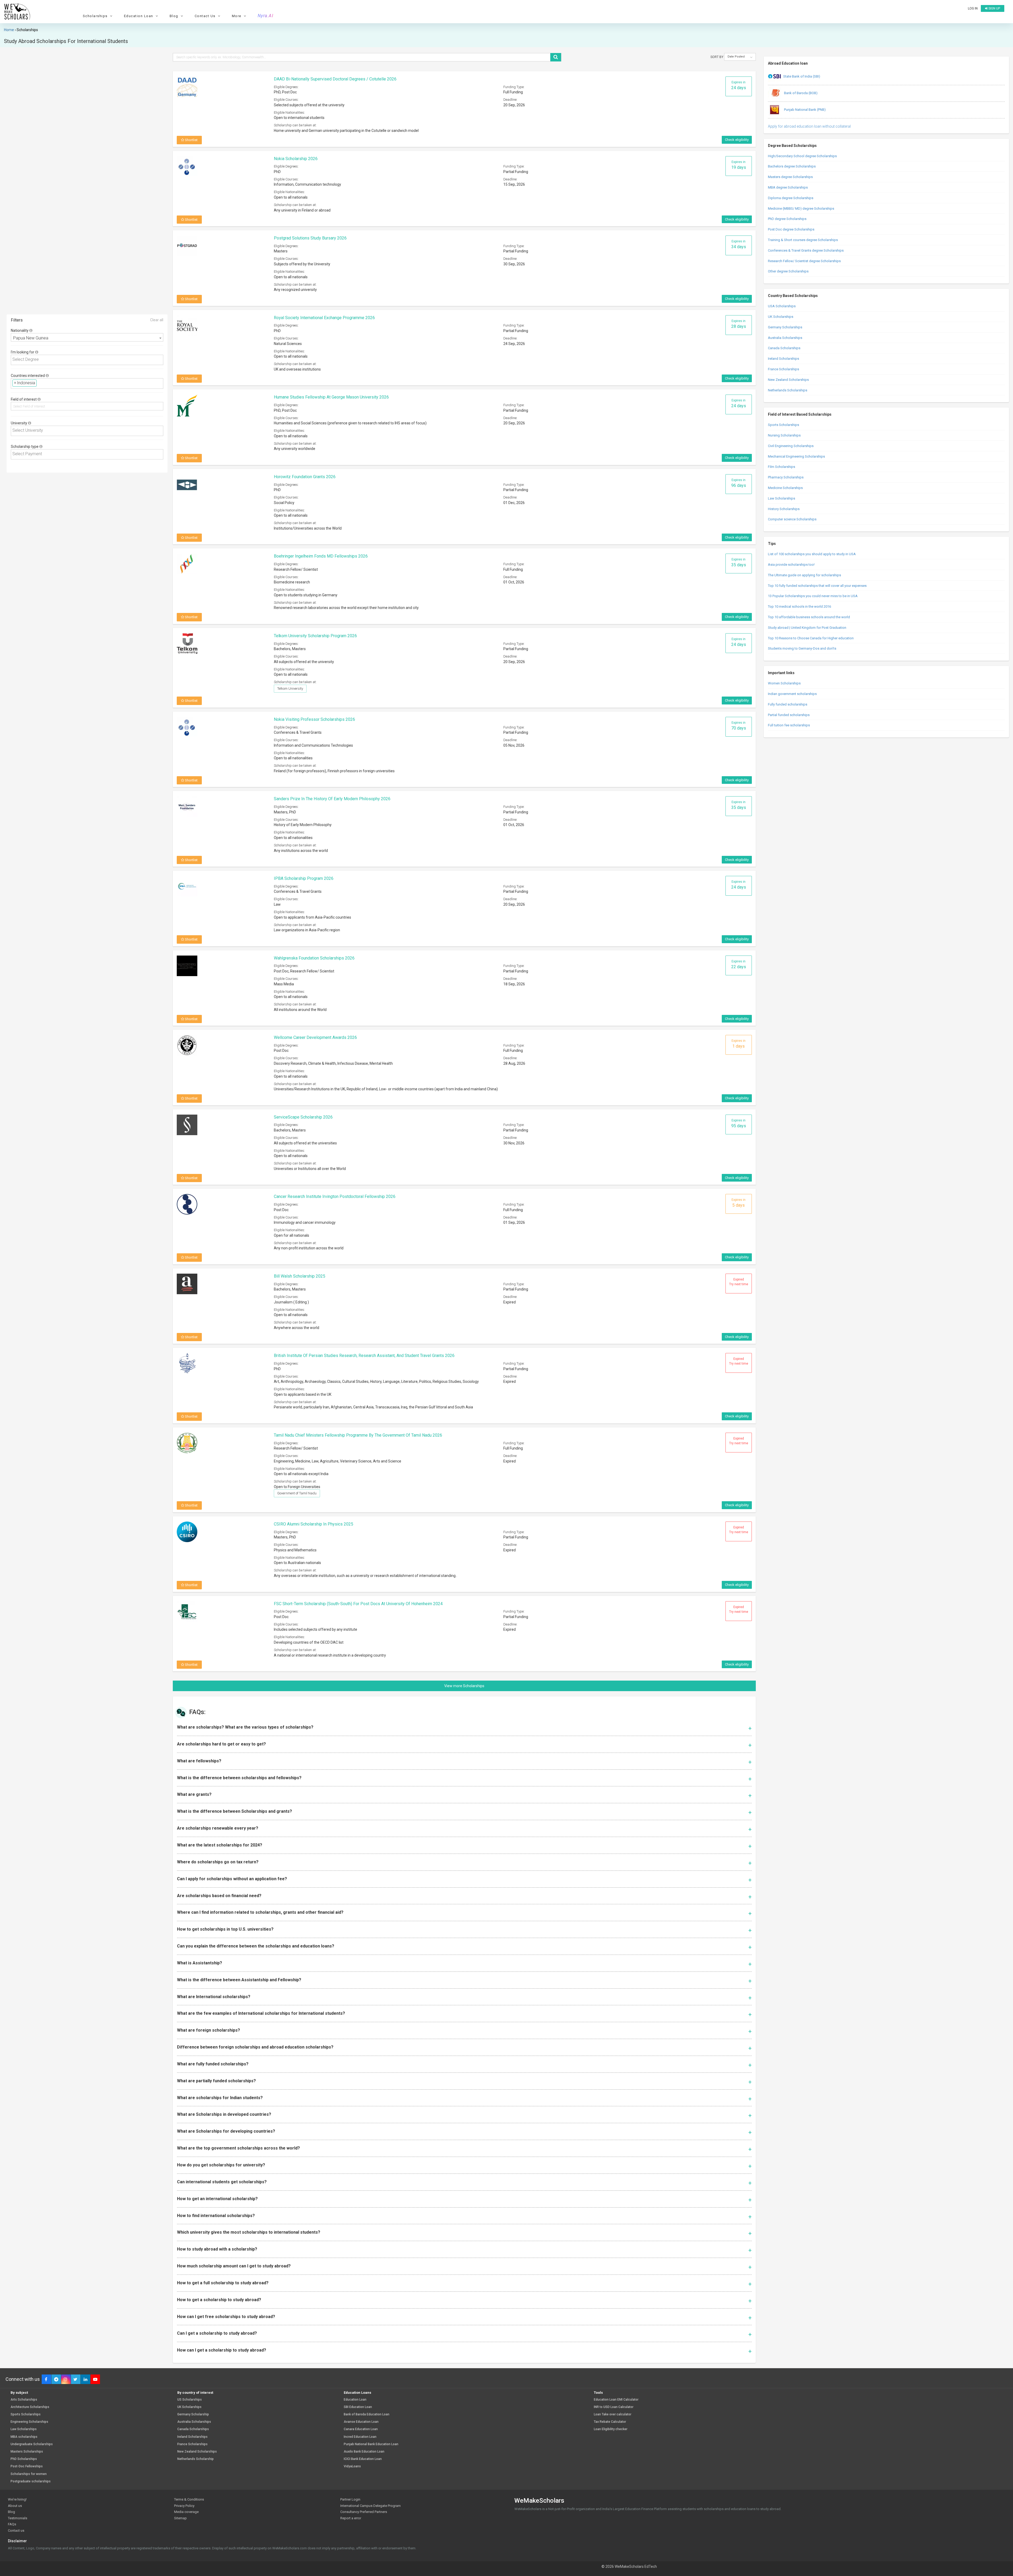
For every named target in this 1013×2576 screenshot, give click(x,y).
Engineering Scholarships (29, 2422)
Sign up (994, 8)
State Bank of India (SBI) (802, 76)
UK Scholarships (781, 317)
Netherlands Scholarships (788, 390)
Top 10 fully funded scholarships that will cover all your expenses (817, 586)
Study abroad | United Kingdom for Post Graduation (807, 628)
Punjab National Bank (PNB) (804, 110)
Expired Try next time (739, 1282)
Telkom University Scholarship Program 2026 (315, 636)
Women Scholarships (784, 683)
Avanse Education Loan (361, 2422)
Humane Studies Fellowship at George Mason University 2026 (331, 397)
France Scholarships (783, 369)
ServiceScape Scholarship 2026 (303, 1117)
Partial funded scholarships (789, 715)
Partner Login (350, 2499)
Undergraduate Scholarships (32, 2444)
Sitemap (180, 2518)
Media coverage (186, 2512)
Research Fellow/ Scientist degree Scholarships (804, 261)
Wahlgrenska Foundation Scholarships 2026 (314, 958)
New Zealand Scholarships (788, 380)
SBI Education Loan (358, 2407)
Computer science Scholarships (792, 519)
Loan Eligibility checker (611, 2429)
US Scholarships (190, 2400)
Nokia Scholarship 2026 (296, 159)
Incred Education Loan (360, 2437)
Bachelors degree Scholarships (792, 166)
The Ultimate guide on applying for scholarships (804, 575)
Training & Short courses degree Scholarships (803, 240)
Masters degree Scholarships (790, 177)
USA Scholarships (782, 306)
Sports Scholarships (783, 425)
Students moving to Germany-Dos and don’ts (802, 648)
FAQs (12, 2524)
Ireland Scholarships (783, 359)
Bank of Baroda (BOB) (800, 93)
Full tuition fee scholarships (789, 725)
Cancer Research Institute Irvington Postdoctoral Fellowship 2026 (335, 1196)
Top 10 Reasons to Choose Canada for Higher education (811, 638)
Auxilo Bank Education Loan (364, 2452)
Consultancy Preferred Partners (364, 2512)
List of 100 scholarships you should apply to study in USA (812, 554)
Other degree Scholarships (788, 271)
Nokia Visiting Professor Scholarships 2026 (314, 719)
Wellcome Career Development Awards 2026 (315, 1037)
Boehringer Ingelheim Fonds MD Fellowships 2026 (321, 556)
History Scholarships (784, 509)
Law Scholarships (782, 498)
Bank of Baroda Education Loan (367, 2414)
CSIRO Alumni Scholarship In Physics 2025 (314, 1524)
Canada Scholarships (784, 348)
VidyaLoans (352, 2466)
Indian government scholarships (792, 694)
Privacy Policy (184, 2506)
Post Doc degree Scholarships (791, 229)
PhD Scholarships (24, 2459)
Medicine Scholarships (785, 488)
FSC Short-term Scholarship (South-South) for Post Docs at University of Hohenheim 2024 (358, 1604)
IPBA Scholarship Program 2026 (304, 878)
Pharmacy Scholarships (786, 477)
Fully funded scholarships (788, 704)
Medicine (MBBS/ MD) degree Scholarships (801, 208)
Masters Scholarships (27, 2452)
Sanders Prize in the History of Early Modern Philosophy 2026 (332, 799)
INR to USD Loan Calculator (614, 2407)
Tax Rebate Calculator (610, 2422)
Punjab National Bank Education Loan (371, 2444)
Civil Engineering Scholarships (791, 446)
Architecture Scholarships (30, 2407)
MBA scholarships (24, 2437)
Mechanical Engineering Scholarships (796, 456)
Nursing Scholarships (784, 435)
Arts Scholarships (24, 2400)
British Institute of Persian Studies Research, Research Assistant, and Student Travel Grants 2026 (364, 1356)
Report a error (351, 2518)
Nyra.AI (266, 16)
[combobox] (87, 337)
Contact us (16, 2531)
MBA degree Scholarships (788, 187)
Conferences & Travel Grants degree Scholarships (806, 250)
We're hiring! (17, 2499)
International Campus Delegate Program (371, 2506)
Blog (11, 2512)
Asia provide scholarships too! (791, 565)
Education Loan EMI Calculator (616, 2400)
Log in (973, 8)
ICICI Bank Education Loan (363, 2459)
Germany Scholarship (193, 2414)
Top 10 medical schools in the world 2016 (799, 606)
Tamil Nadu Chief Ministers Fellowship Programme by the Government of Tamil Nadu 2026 (358, 1435)
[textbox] (89, 360)
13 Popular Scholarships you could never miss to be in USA (813, 596)
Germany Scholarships (785, 327)
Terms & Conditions (189, 2499)
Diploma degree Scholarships (791, 198)
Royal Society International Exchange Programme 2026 (324, 318)
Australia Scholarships (785, 338)
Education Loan (355, 2400)
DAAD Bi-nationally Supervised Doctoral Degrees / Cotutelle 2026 (335, 79)
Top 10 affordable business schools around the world (809, 617)
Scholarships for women (29, 2474)
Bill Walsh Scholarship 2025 (300, 1276)
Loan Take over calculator (613, 2414)
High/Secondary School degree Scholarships (802, 156)
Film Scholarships (782, 467)
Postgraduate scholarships (31, 2481)
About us (15, 2506)
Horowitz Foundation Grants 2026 (305, 477)
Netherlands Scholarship (195, 2459)
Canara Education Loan (361, 2429)
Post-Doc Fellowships (27, 2466)
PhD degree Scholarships (787, 219)
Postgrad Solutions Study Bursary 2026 (310, 238)
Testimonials (18, 2518)
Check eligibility (737, 140)
